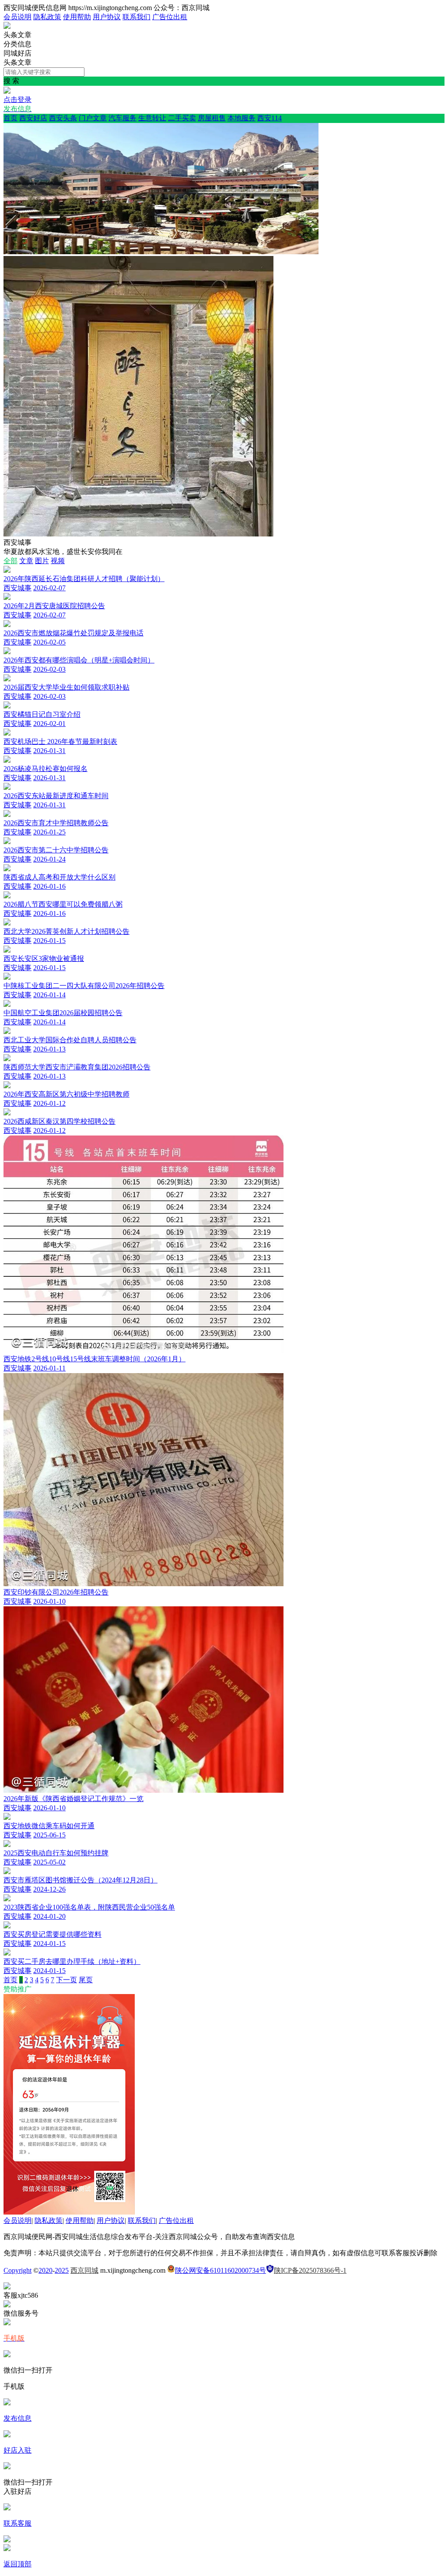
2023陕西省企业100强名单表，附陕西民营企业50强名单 (89, 1907)
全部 (10, 561)
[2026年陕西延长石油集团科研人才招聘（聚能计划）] (7, 570)
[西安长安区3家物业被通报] (7, 950)
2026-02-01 (49, 724)
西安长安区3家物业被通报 (44, 959)
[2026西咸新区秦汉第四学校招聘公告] (7, 1113)
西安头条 (63, 118)
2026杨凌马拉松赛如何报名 (45, 769)
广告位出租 (170, 17)
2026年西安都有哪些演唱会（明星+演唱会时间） (79, 660)
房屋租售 (212, 118)
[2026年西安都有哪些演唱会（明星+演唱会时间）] (7, 652)
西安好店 (33, 118)
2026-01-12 (49, 1103)
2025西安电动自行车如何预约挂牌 (56, 1853)
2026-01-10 (49, 1601)
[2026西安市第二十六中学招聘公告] (7, 842)
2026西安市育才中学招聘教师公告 (56, 823)
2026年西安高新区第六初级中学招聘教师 (66, 1094)
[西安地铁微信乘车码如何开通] (7, 1817)
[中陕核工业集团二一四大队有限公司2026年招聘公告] (7, 977)
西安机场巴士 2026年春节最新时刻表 (60, 741)
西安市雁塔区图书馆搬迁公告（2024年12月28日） (80, 1880)
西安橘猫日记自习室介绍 (42, 714)
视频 (58, 561)
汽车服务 (122, 118)
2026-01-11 (49, 1368)
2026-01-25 (49, 832)
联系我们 (136, 17)
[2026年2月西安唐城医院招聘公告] (7, 598)
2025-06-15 (49, 1835)
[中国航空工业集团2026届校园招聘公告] (7, 1004)
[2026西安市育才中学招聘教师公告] (7, 815)
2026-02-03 (49, 669)
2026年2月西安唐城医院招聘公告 (54, 606)
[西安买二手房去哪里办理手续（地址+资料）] (7, 1953)
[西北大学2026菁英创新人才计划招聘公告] (7, 923)
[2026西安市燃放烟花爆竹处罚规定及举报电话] (7, 625)
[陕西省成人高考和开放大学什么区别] (7, 869)
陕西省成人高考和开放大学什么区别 (59, 877)
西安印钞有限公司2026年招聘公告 (56, 1592)
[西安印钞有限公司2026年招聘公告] (143, 1584)
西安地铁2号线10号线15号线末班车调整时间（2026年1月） (94, 1359)
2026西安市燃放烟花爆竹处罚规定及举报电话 (73, 633)
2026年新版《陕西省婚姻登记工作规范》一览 (73, 1799)
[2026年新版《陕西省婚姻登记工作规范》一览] (143, 1790)
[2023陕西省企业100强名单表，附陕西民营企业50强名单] (7, 1899)
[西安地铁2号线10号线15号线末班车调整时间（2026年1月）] (143, 1351)
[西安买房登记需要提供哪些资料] (7, 1926)
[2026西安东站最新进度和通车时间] (7, 787)
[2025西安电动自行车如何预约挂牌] (7, 1845)
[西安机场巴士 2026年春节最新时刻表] (7, 733)
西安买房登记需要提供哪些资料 (52, 1934)
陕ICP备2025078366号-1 (310, 2270)
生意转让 (152, 118)
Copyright (17, 2270)
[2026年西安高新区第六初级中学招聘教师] (7, 1086)
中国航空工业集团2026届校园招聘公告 (63, 1013)
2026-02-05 (49, 642)
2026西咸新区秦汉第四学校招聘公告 (59, 1121)
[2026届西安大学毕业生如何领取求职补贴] (7, 679)
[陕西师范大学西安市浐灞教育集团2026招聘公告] (7, 1059)
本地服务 (241, 118)
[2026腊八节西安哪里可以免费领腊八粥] (7, 896)
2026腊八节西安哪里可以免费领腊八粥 (63, 904)
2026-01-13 (49, 1049)
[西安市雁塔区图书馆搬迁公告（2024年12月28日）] (7, 1872)
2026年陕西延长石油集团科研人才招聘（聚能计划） (84, 579)
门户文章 (93, 118)
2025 (62, 2270)
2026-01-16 (49, 886)
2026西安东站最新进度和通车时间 (56, 796)
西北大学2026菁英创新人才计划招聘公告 (66, 931)
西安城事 (17, 588)
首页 (10, 118)
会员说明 (17, 17)
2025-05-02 (49, 1862)
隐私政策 (47, 17)
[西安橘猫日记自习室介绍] (7, 706)
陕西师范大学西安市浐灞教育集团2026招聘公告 (77, 1067)
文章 (26, 561)
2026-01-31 (49, 751)
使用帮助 (77, 17)
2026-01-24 (49, 859)
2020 (45, 2270)
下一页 (66, 1980)
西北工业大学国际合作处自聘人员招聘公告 (70, 1040)
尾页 (86, 1980)
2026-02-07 (49, 588)
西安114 (269, 118)
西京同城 (84, 2270)
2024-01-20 (49, 1916)
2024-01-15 (49, 1943)
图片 (42, 561)
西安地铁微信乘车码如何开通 (49, 1826)
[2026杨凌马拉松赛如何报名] (7, 760)
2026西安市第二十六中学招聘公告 (56, 850)
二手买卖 (182, 118)
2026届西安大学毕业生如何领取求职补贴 (66, 687)
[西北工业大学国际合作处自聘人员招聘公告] (7, 1032)
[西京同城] (7, 26)
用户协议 (107, 17)
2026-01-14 (49, 995)
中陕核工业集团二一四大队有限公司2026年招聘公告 (84, 986)
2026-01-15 (49, 941)
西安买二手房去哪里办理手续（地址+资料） (72, 1961)
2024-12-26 (49, 1889)
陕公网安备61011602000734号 (220, 2270)
